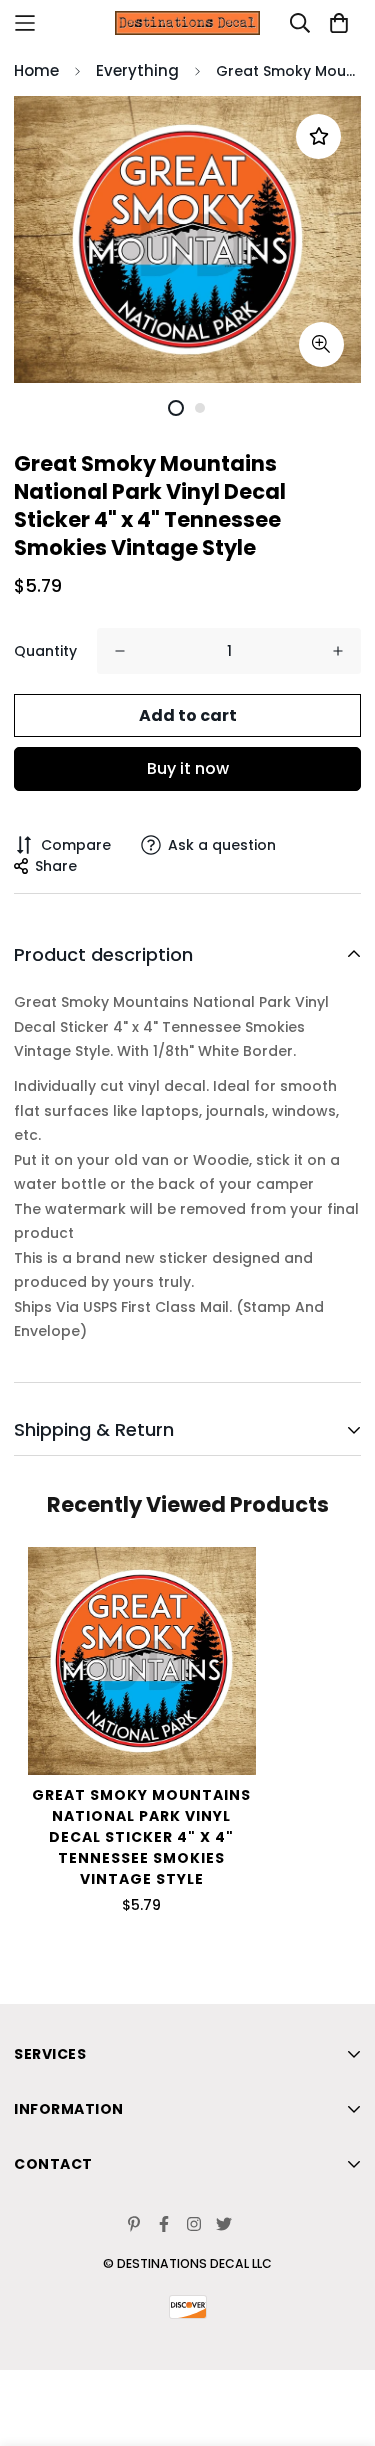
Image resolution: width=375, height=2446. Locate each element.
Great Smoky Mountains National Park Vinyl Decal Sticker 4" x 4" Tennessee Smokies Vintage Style (141, 1837)
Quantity (45, 651)
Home (36, 70)
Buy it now (188, 768)
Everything (137, 70)
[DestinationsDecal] (188, 23)
